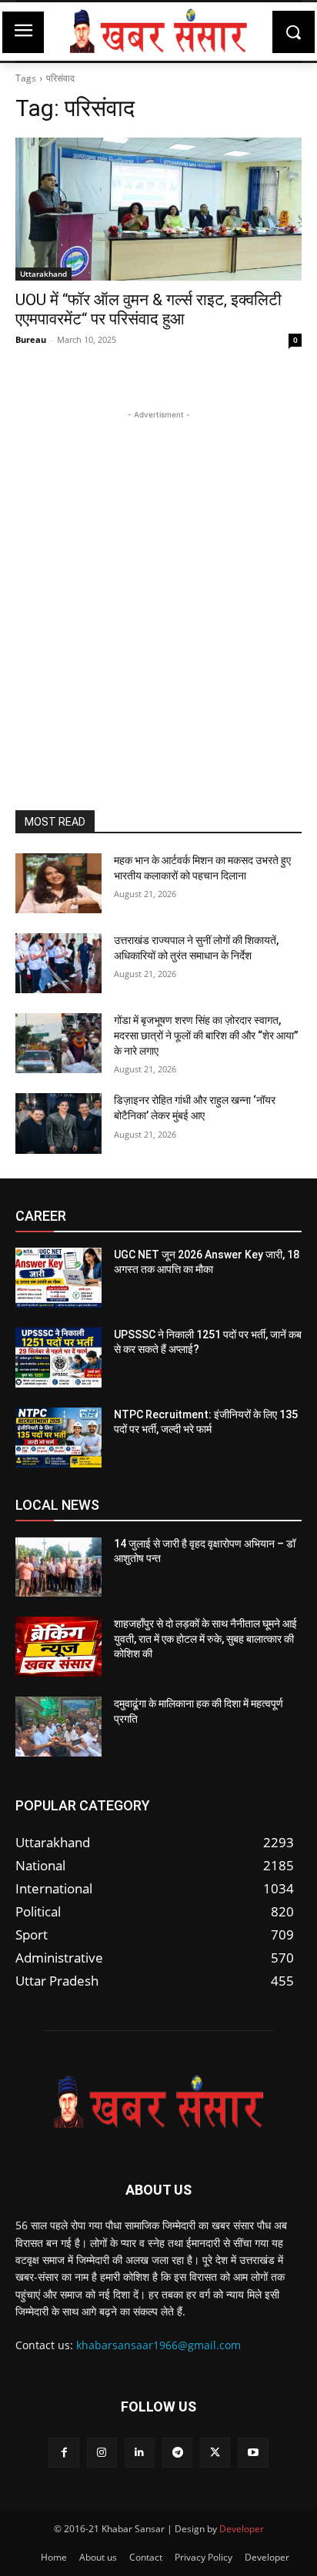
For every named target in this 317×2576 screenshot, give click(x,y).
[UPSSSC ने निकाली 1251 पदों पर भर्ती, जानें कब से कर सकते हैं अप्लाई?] (58, 1358)
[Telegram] (177, 2453)
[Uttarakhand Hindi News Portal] (158, 32)
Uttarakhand (43, 274)
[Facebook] (63, 2453)
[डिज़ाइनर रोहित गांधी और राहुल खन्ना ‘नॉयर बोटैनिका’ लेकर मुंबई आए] (58, 1123)
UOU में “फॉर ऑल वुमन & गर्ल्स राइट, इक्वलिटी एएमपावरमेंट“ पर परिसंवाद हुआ (148, 309)
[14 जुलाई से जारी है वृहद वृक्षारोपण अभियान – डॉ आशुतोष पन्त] (58, 1567)
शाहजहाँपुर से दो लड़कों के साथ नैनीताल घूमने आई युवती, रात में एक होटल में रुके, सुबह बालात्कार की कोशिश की (205, 1639)
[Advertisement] (158, 581)
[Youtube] (253, 2453)
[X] (215, 2453)
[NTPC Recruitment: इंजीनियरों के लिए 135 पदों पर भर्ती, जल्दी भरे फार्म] (58, 1438)
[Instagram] (102, 2453)
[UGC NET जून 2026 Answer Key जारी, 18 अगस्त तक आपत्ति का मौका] (58, 1278)
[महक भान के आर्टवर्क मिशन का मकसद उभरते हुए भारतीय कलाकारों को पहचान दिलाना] (58, 883)
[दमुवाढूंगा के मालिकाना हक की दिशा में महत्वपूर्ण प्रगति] (58, 1727)
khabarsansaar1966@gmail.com (158, 2345)
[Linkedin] (140, 2453)
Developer (242, 2529)
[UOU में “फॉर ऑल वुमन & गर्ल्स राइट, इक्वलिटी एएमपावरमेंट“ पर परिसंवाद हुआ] (158, 209)
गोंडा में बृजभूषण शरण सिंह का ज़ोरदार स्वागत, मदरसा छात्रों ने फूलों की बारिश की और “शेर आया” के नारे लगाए (206, 1035)
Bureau (31, 339)
